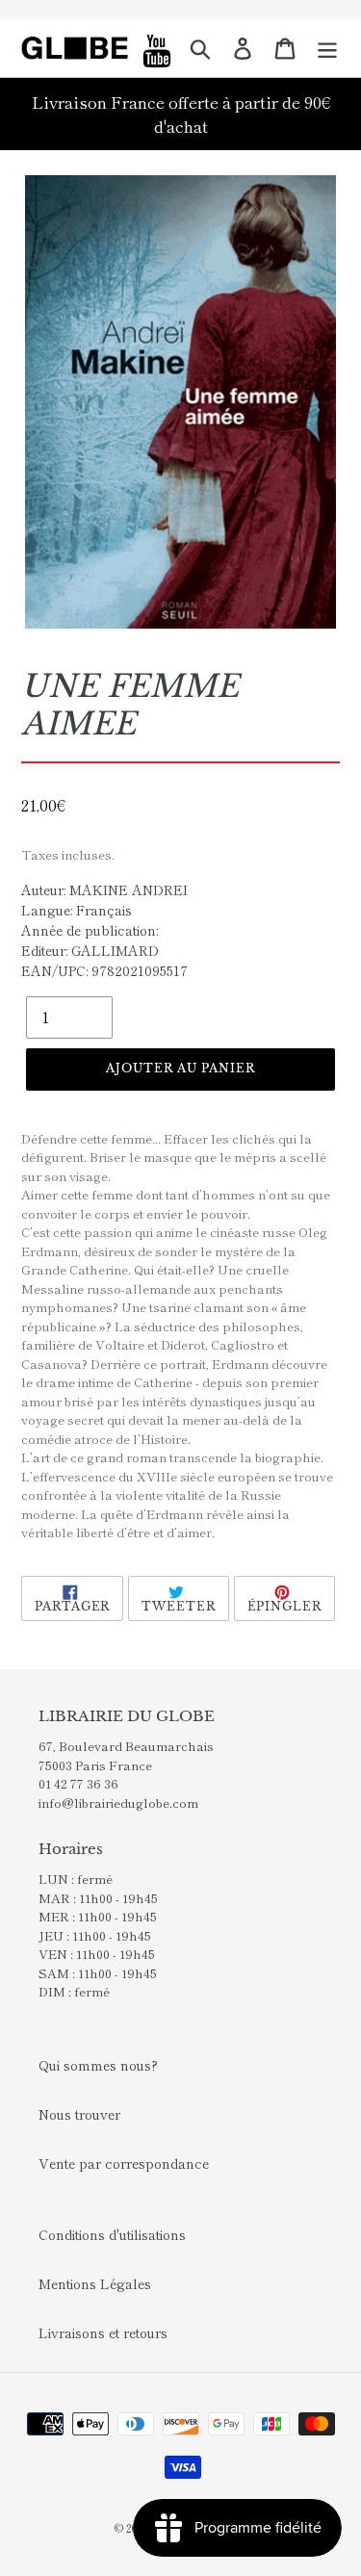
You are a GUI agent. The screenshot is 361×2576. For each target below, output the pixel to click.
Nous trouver (79, 2114)
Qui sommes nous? (98, 2065)
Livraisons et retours (103, 2332)
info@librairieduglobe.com (118, 1803)
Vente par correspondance (124, 2163)
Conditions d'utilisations (112, 2234)
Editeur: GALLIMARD (90, 950)
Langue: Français (77, 910)
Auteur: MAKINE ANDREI (104, 889)
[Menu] (327, 48)
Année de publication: (90, 930)
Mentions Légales (95, 2283)
